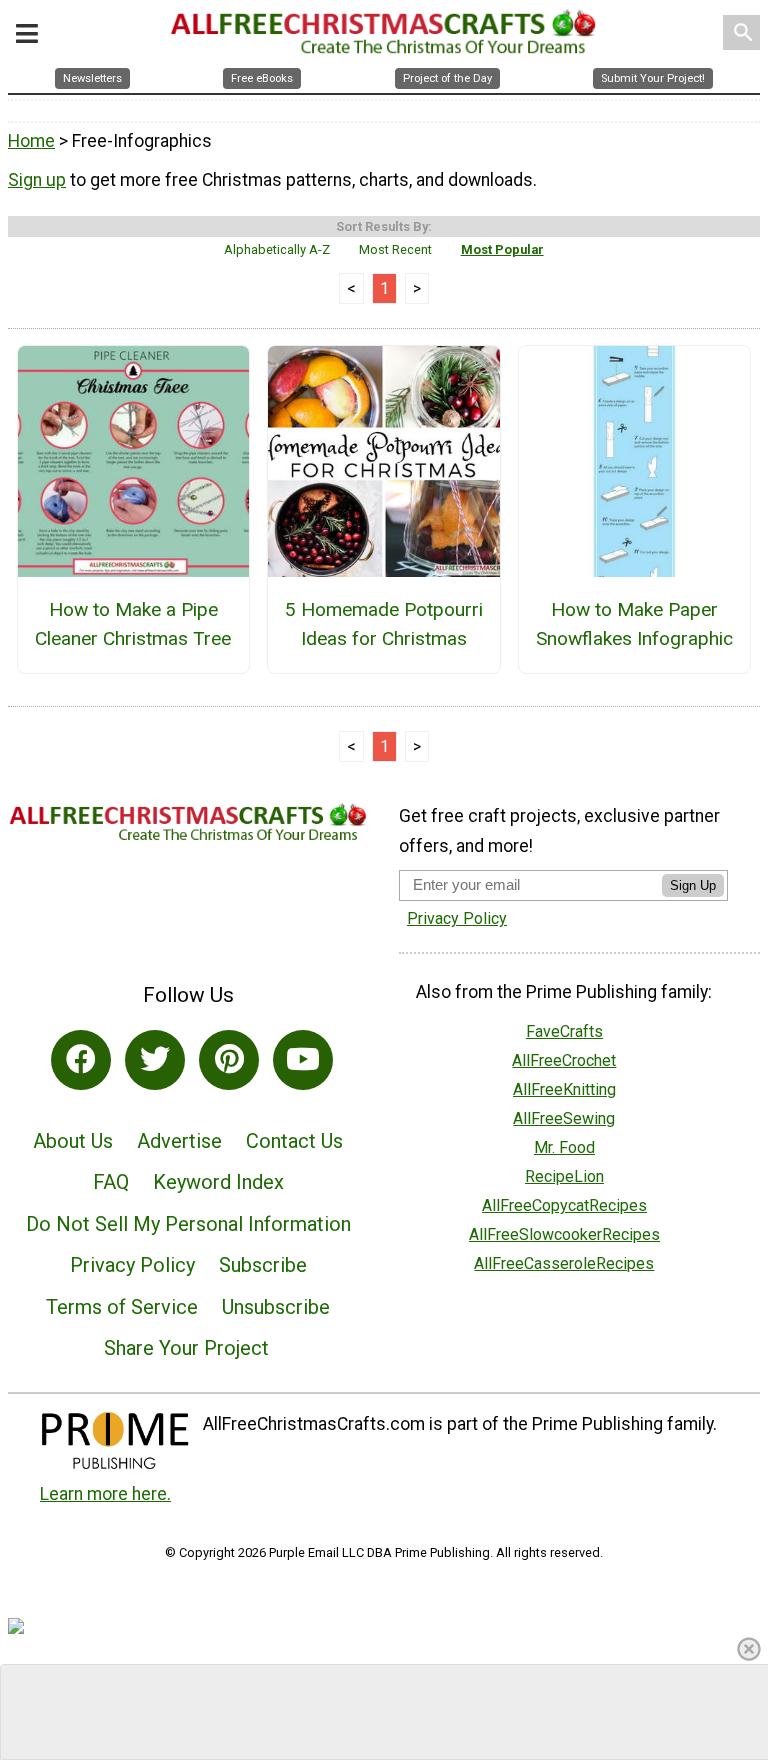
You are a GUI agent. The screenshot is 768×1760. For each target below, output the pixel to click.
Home (31, 141)
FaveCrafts (564, 1031)
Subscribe (263, 1265)
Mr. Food (564, 1147)
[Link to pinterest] (229, 1060)
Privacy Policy (132, 1265)
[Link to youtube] (303, 1060)
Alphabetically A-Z (277, 249)
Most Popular (502, 249)
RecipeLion (564, 1176)
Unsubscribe (276, 1307)
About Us (73, 1141)
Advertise (179, 1141)
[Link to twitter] (155, 1060)
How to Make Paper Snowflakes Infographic (634, 624)
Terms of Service (122, 1307)
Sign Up (693, 885)
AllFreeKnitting (564, 1089)
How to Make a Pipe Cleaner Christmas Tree (133, 624)
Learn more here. (105, 1494)
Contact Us (294, 1141)
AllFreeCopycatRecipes (564, 1205)
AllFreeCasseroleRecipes (564, 1263)
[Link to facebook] (81, 1060)
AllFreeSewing (564, 1118)
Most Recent (395, 249)
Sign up (37, 180)
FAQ (111, 1182)
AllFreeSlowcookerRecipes (564, 1234)
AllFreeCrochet (564, 1060)
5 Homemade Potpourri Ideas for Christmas (384, 624)
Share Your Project (186, 1348)
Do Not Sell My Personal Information (188, 1224)
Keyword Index (218, 1182)
